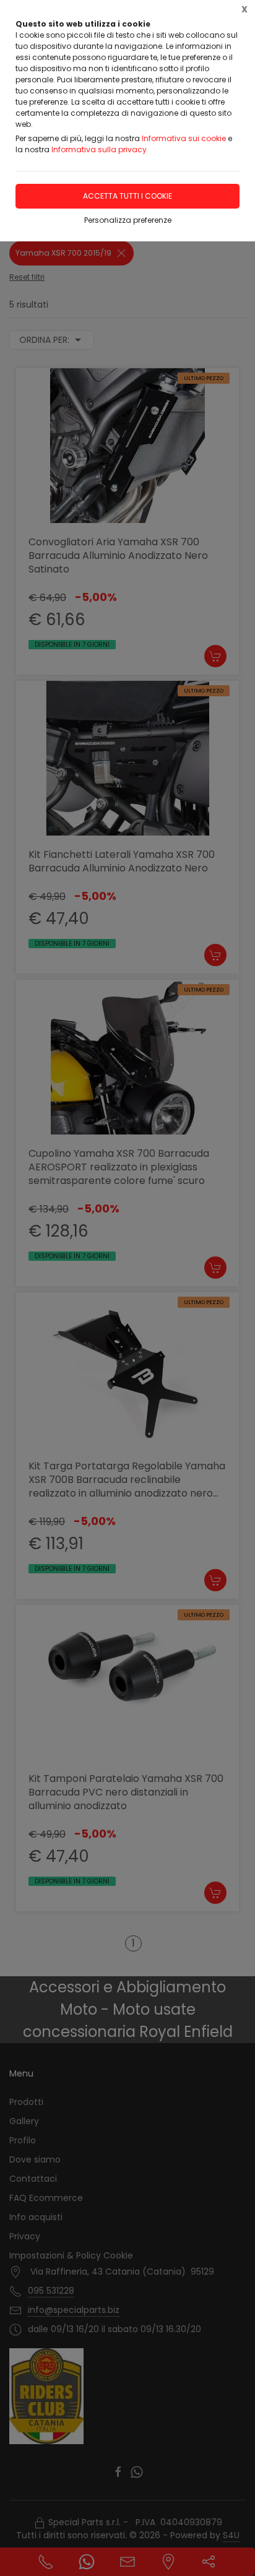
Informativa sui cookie (184, 138)
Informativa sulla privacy (99, 149)
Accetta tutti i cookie (127, 196)
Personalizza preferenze (128, 220)
